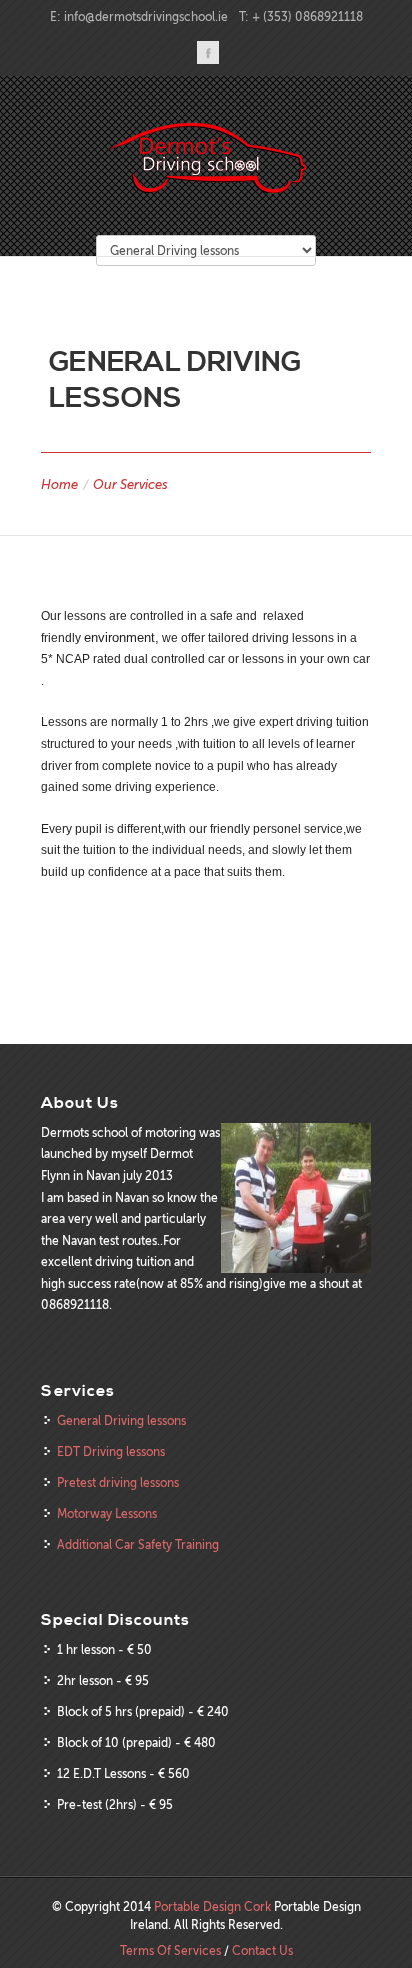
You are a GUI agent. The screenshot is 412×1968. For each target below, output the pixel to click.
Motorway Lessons (107, 1514)
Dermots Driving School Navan (206, 157)
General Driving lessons (121, 1421)
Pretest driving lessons (118, 1483)
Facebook (208, 52)
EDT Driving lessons (111, 1452)
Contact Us (262, 1951)
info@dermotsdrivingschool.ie (146, 17)
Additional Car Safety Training (138, 1545)
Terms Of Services (170, 1951)
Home (59, 484)
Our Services (130, 484)
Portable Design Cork (212, 1907)
